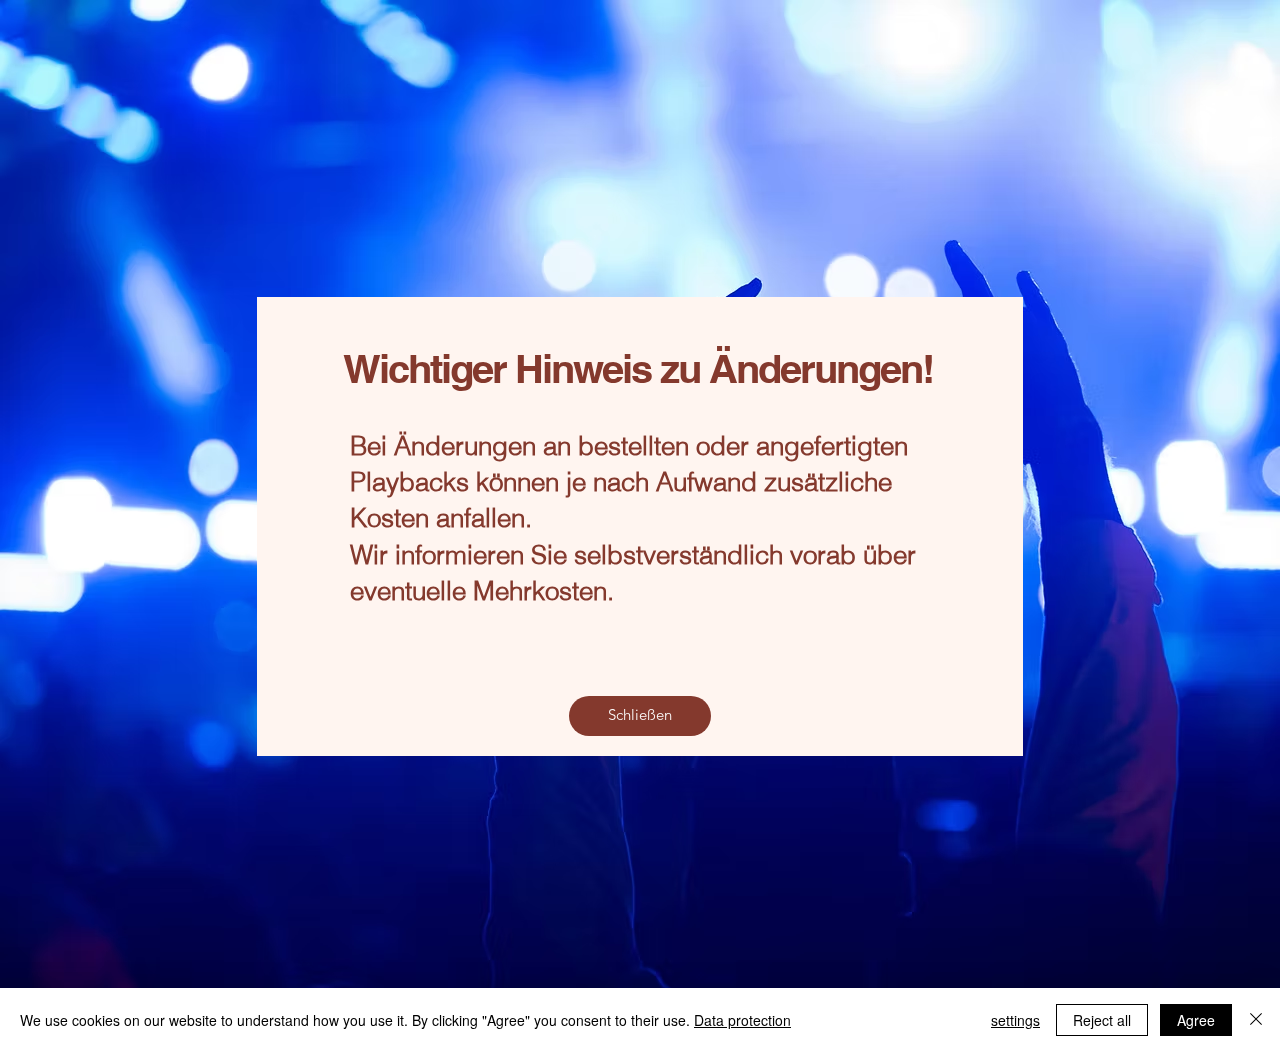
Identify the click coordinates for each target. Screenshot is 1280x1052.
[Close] (1256, 1020)
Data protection (742, 1020)
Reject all (1102, 1020)
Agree (1196, 1020)
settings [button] (1015, 1020)
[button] (640, 716)
